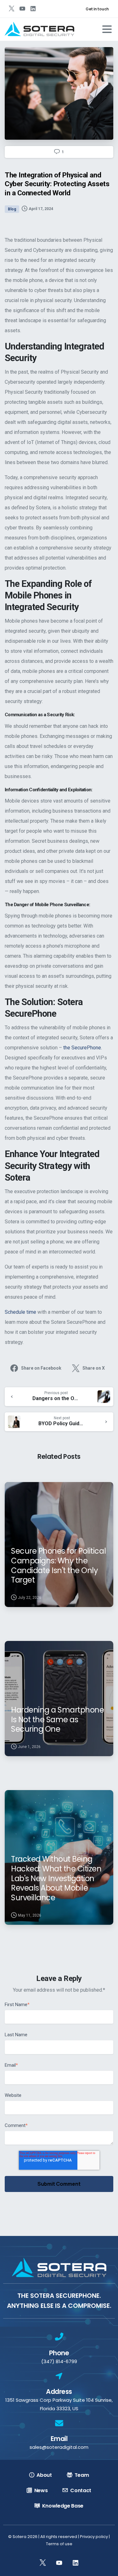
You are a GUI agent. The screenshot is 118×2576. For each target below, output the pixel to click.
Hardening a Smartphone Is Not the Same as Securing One (57, 1719)
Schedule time (20, 1312)
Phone (59, 2353)
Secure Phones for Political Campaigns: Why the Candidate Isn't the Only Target (58, 1565)
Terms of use (59, 2544)
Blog (12, 209)
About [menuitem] (44, 2475)
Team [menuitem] (82, 2475)
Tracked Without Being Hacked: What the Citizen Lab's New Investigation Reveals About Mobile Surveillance (56, 1878)
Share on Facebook (41, 1368)
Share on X (94, 1368)
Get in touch (97, 9)
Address (59, 2392)
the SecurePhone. (83, 1048)
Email (59, 2439)
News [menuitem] (41, 2490)
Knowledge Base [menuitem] (63, 2506)
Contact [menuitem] (81, 2490)
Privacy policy (94, 2537)
